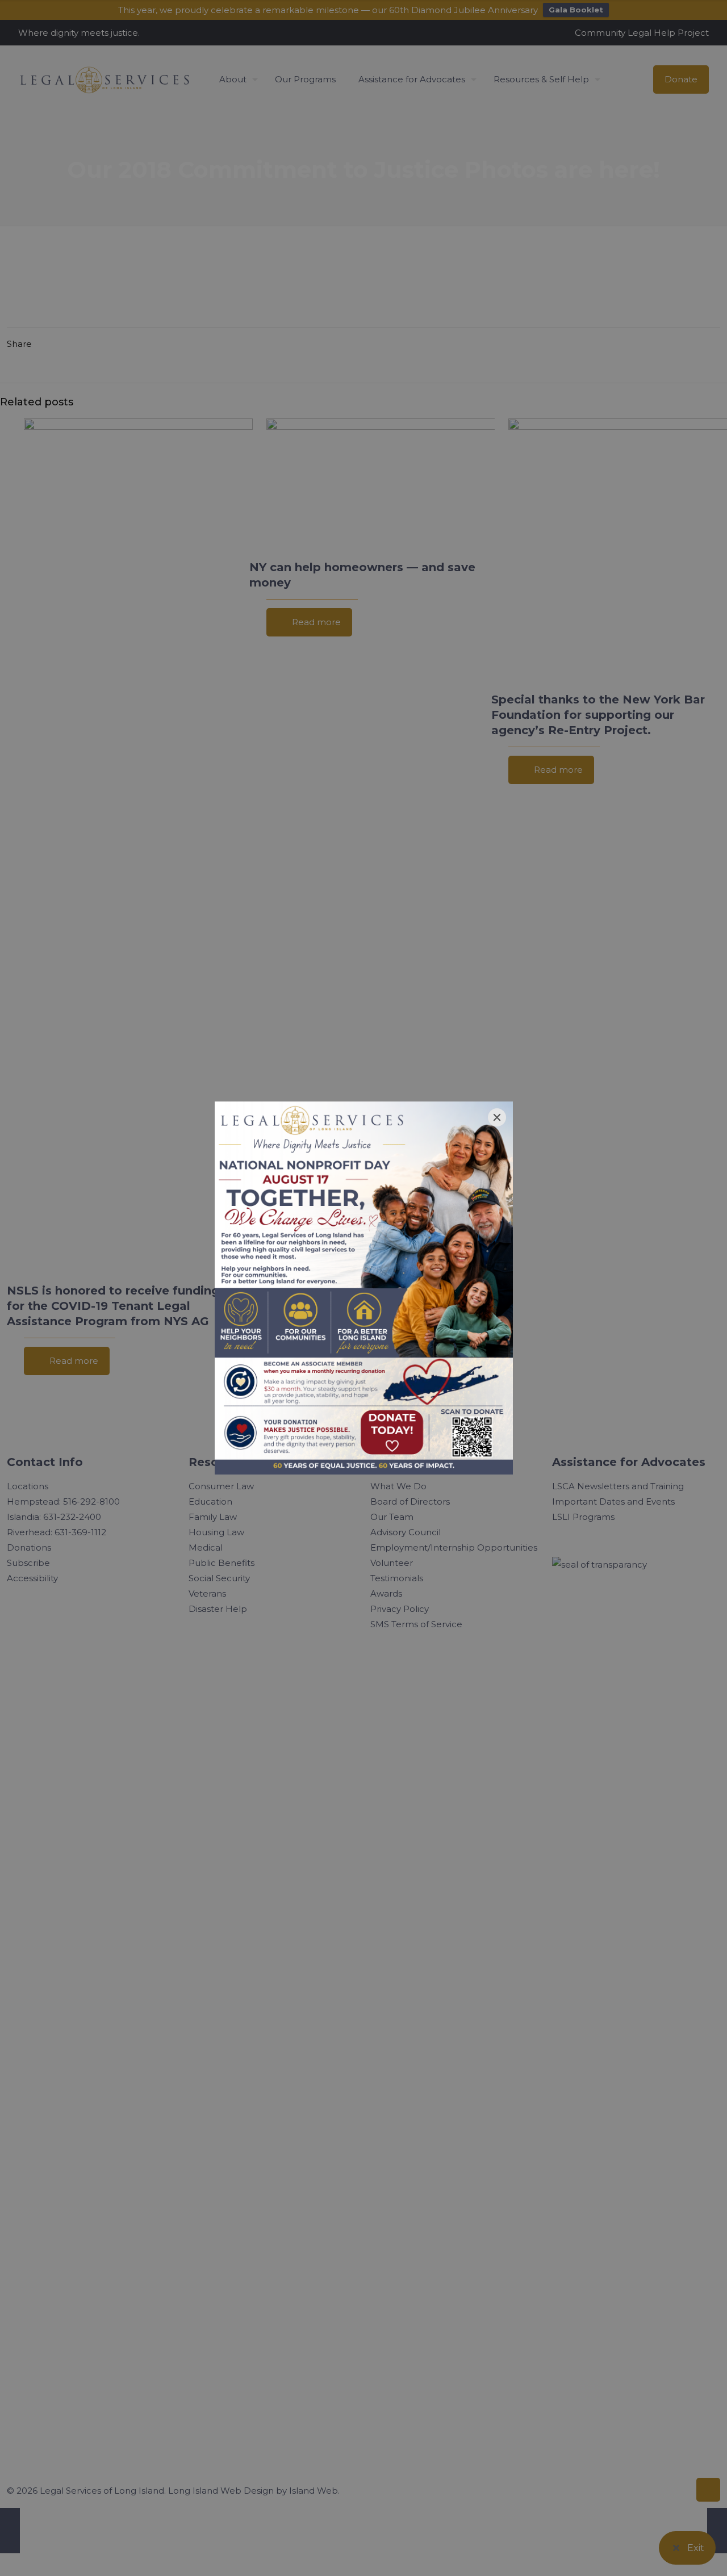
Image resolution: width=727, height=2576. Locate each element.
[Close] (497, 1117)
